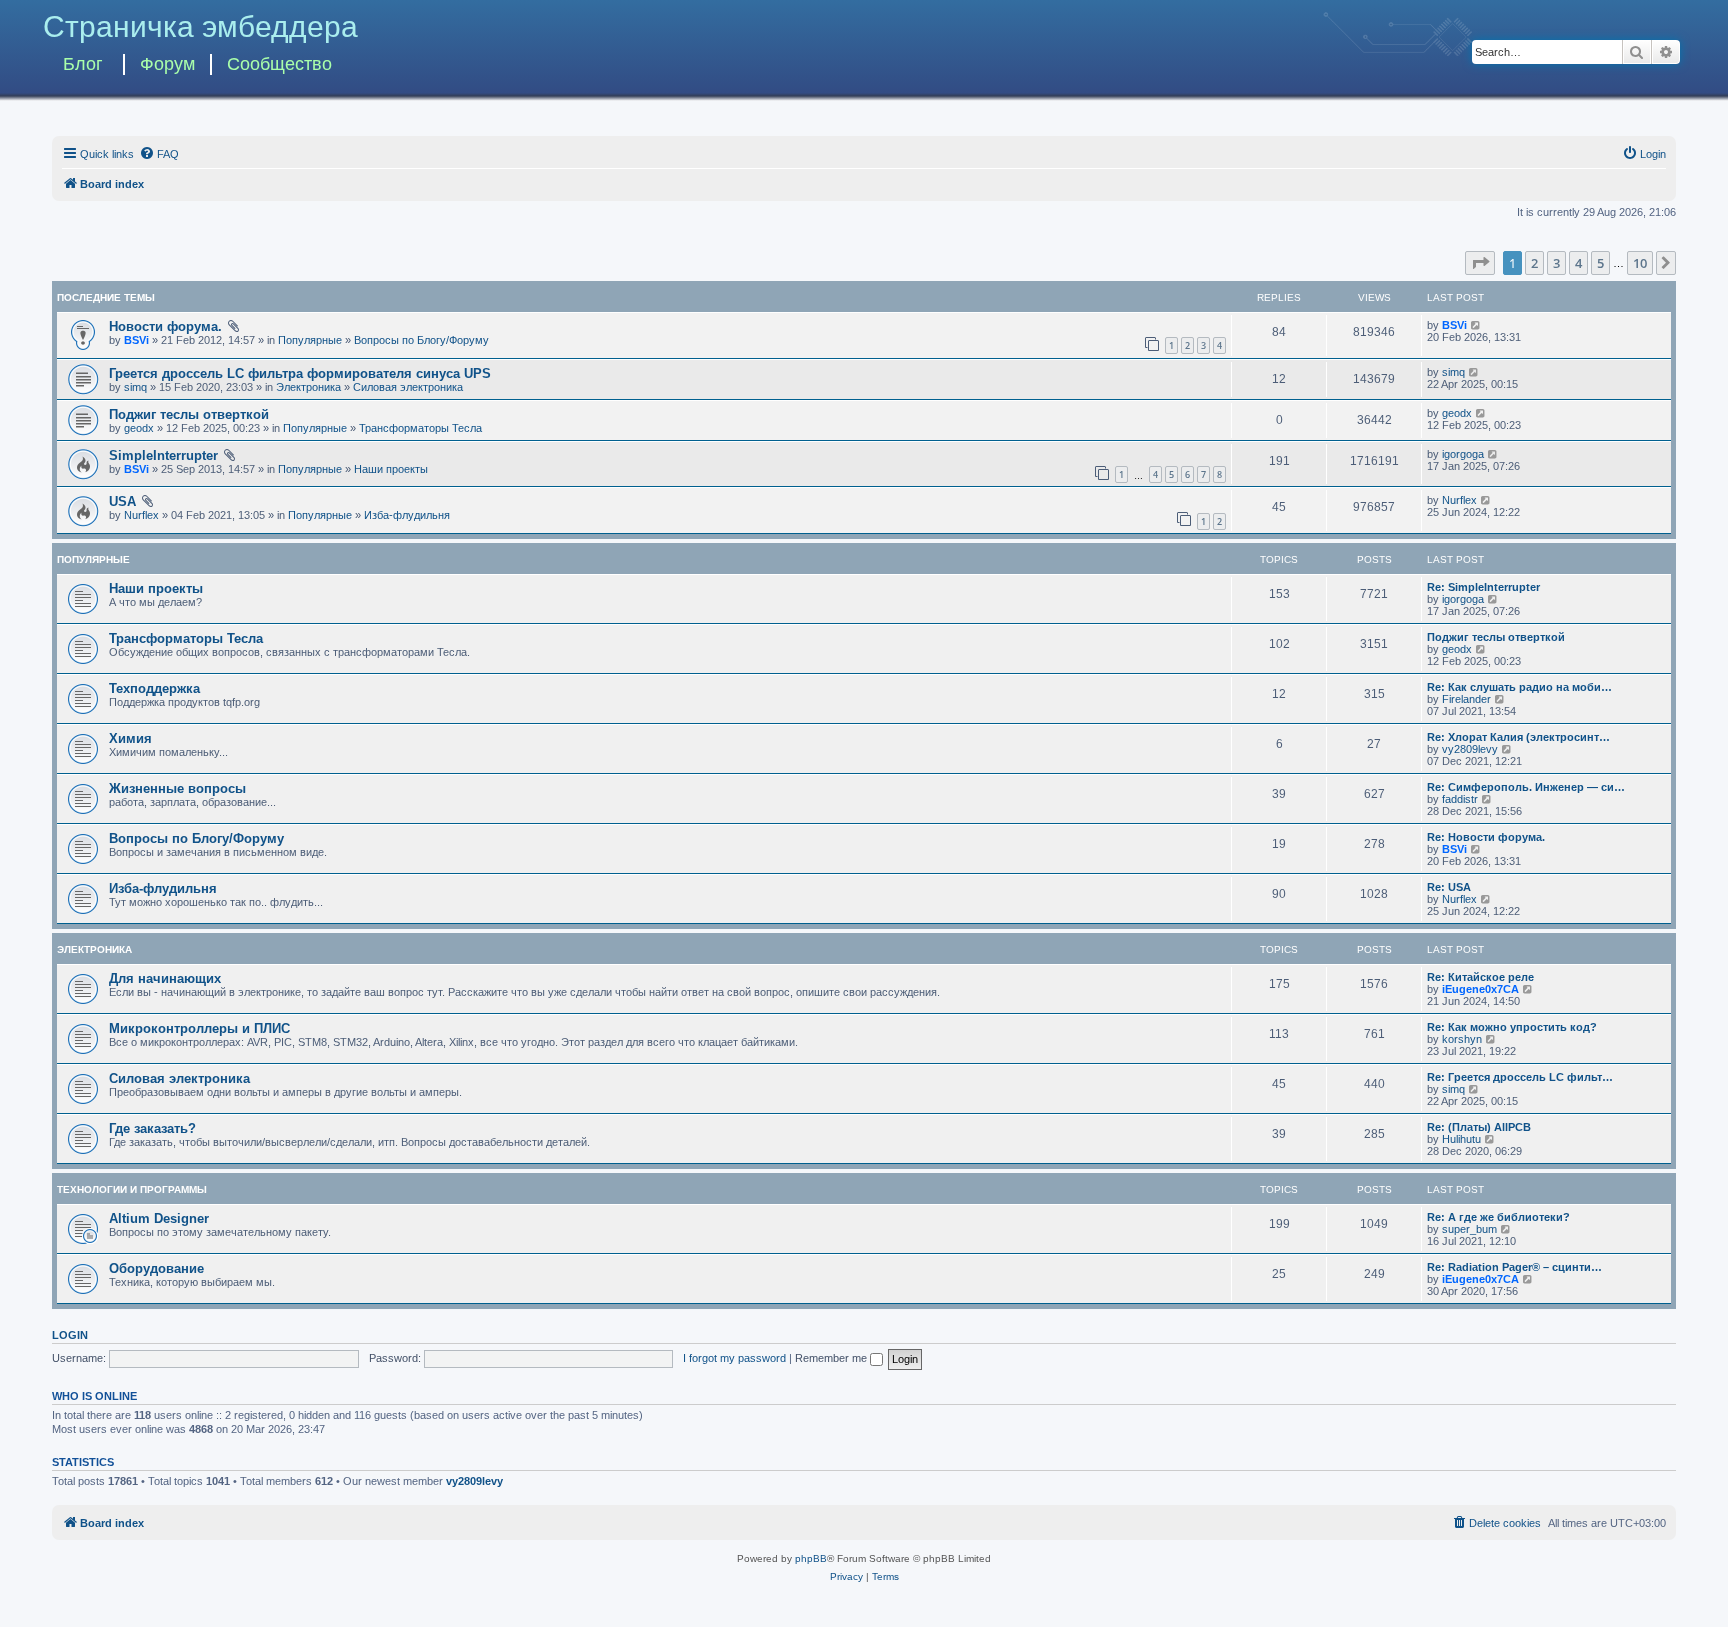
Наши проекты (391, 469)
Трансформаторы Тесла (420, 428)
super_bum (1469, 1229)
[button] (1480, 263)
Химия (130, 738)
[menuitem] (159, 154)
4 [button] (1578, 263)
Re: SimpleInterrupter (1483, 587)
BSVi (136, 340)
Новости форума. (165, 326)
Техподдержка (154, 688)
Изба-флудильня (407, 515)
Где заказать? (152, 1128)
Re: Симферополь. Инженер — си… (1526, 787)
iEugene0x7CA (1480, 989)
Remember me (832, 1358)
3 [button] (1556, 263)
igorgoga (1463, 454)
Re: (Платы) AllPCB (1479, 1127)
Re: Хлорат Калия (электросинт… (1518, 737)
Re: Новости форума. (1486, 837)
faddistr (1460, 799)
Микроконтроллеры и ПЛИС (199, 1028)
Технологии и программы (132, 1189)
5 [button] (1600, 263)
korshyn (1462, 1039)
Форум (167, 64)
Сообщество (279, 64)
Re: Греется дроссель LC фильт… (1520, 1077)
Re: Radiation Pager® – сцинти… (1514, 1267)
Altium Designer (159, 1218)
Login (70, 1335)
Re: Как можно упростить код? (1512, 1027)
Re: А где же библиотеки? (1498, 1217)
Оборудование (156, 1268)
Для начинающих (165, 978)
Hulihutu (1461, 1139)
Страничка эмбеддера (200, 26)
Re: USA (1449, 887)
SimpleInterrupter (163, 455)
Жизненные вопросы (177, 788)
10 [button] (1640, 263)
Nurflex (141, 515)
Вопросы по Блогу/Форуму (421, 340)
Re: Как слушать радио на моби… (1519, 687)
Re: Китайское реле (1480, 977)
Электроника (308, 387)
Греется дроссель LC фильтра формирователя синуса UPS (300, 373)
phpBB (811, 1558)
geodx (139, 428)
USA (122, 501)
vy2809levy (1470, 749)
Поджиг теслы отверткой (189, 414)
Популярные (310, 340)
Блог (83, 64)
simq (135, 387)
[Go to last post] (1476, 325)
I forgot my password (734, 1358)
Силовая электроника (408, 387)
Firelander (1466, 699)
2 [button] (1534, 263)
